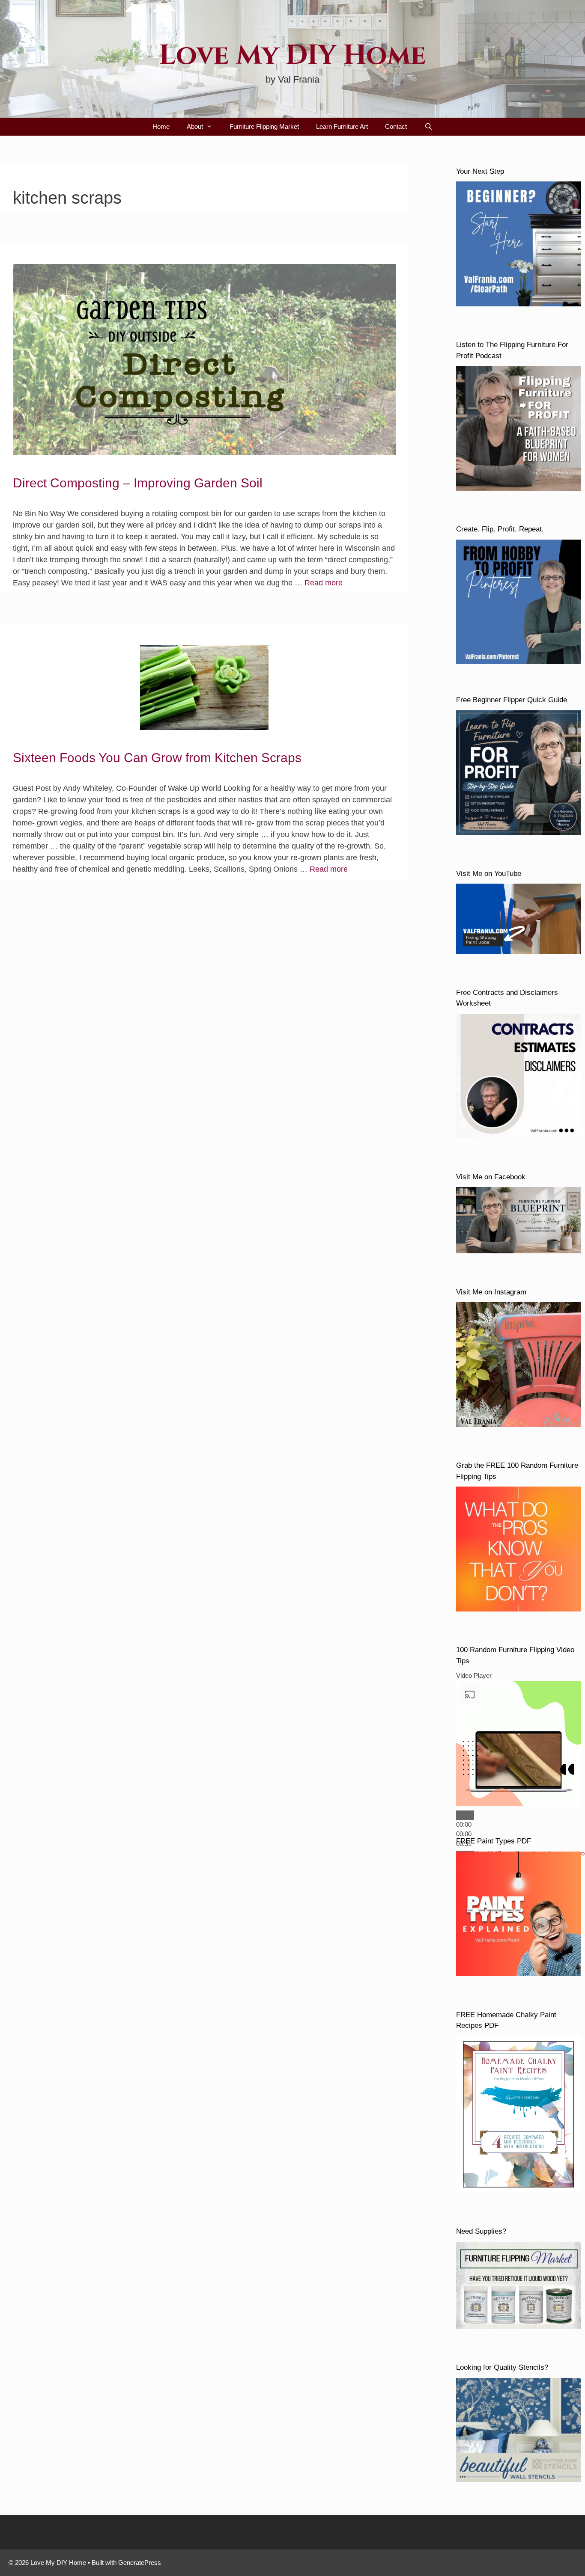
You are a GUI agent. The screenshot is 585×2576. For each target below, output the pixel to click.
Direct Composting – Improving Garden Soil (138, 483)
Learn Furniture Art (342, 126)
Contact (396, 126)
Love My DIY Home (293, 56)
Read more (324, 583)
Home (161, 126)
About (195, 126)
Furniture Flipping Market (264, 126)
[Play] (465, 1815)
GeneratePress (140, 2563)
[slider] (464, 1834)
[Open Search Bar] (428, 127)
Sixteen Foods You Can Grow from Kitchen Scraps (157, 758)
